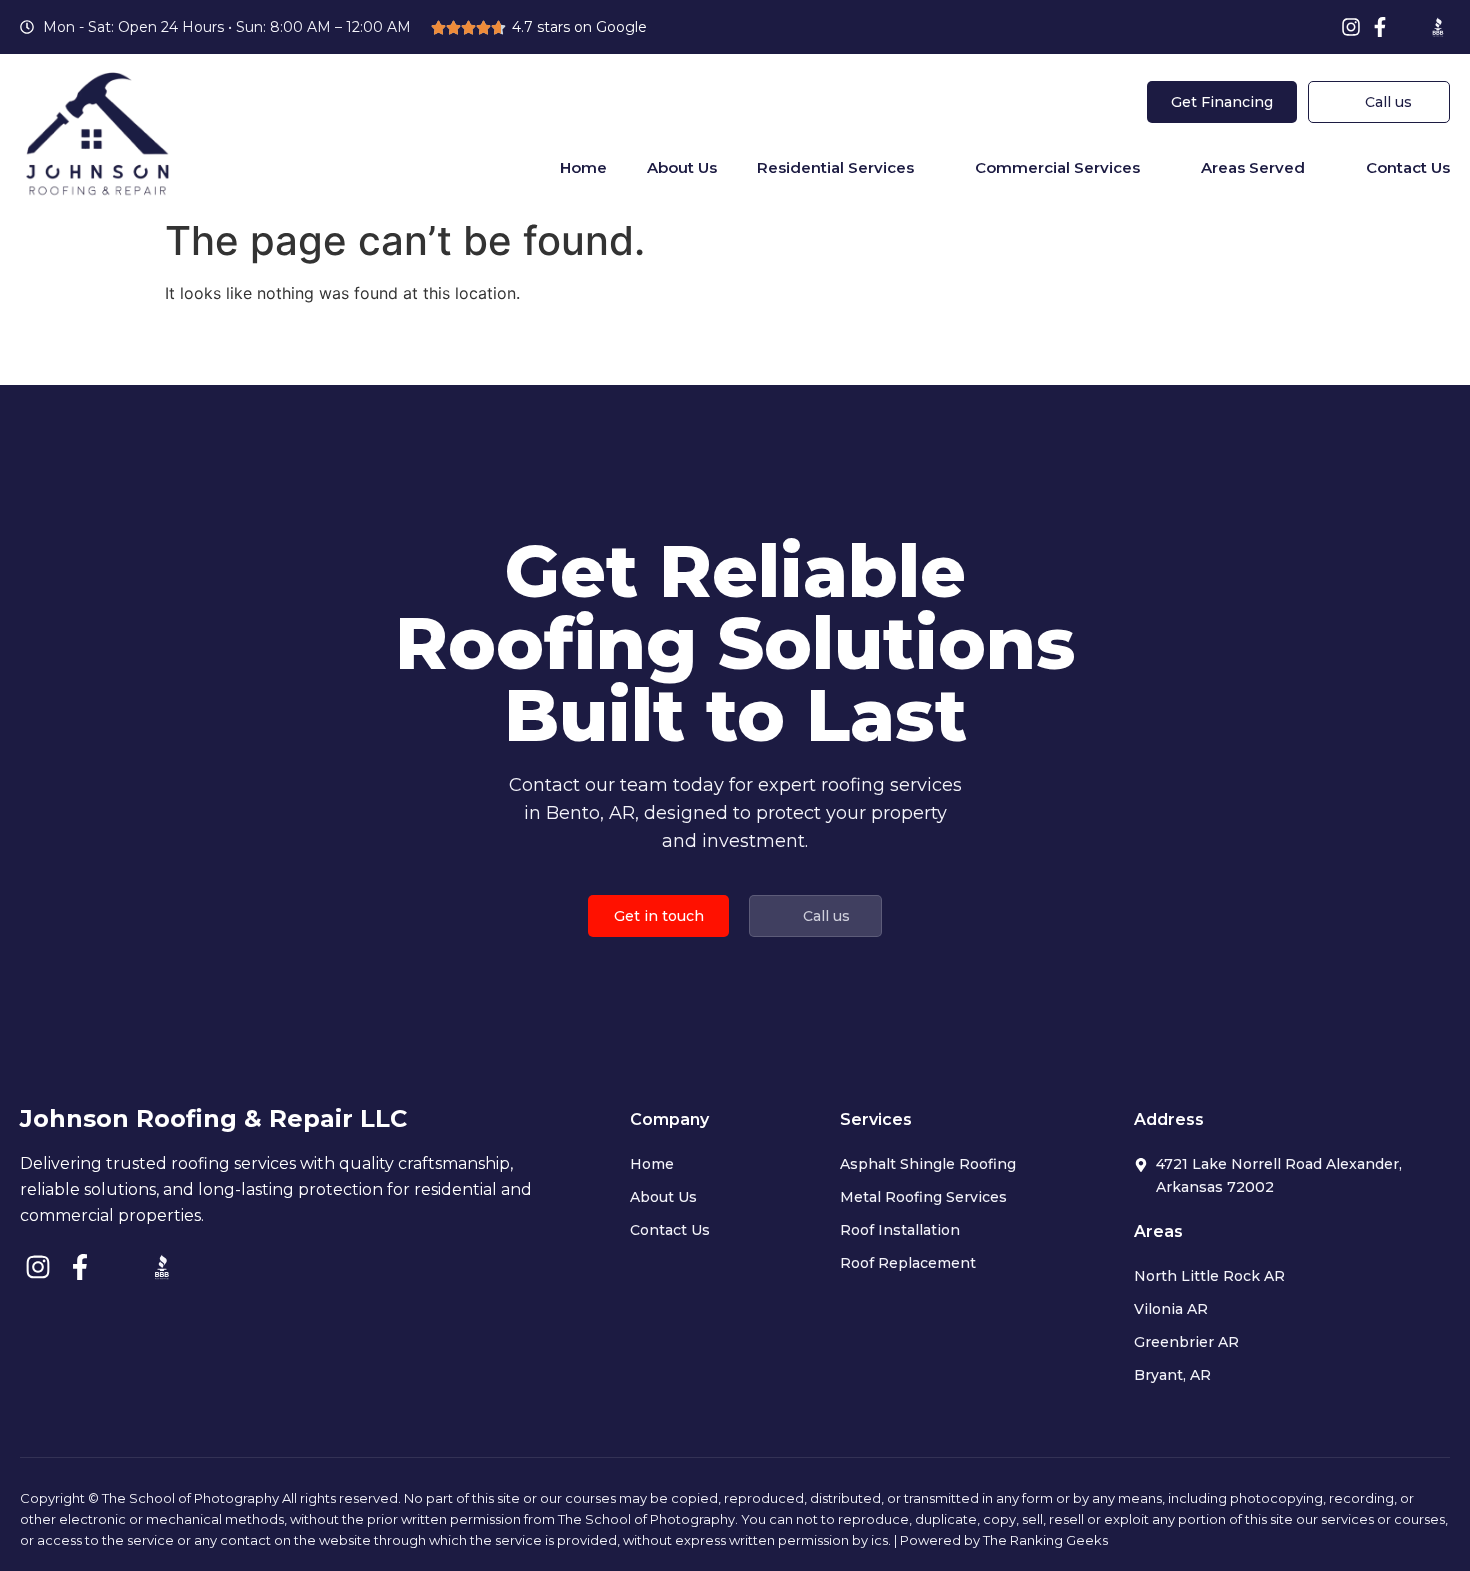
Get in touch (659, 916)
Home (583, 167)
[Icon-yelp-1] (1409, 27)
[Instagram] (1351, 27)
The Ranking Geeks (1045, 1540)
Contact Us (1408, 167)
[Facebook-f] (1380, 27)
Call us (1388, 102)
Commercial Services (1057, 167)
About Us (682, 167)
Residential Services (835, 167)
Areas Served (1253, 167)
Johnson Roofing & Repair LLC (213, 1118)
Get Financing (1222, 102)
